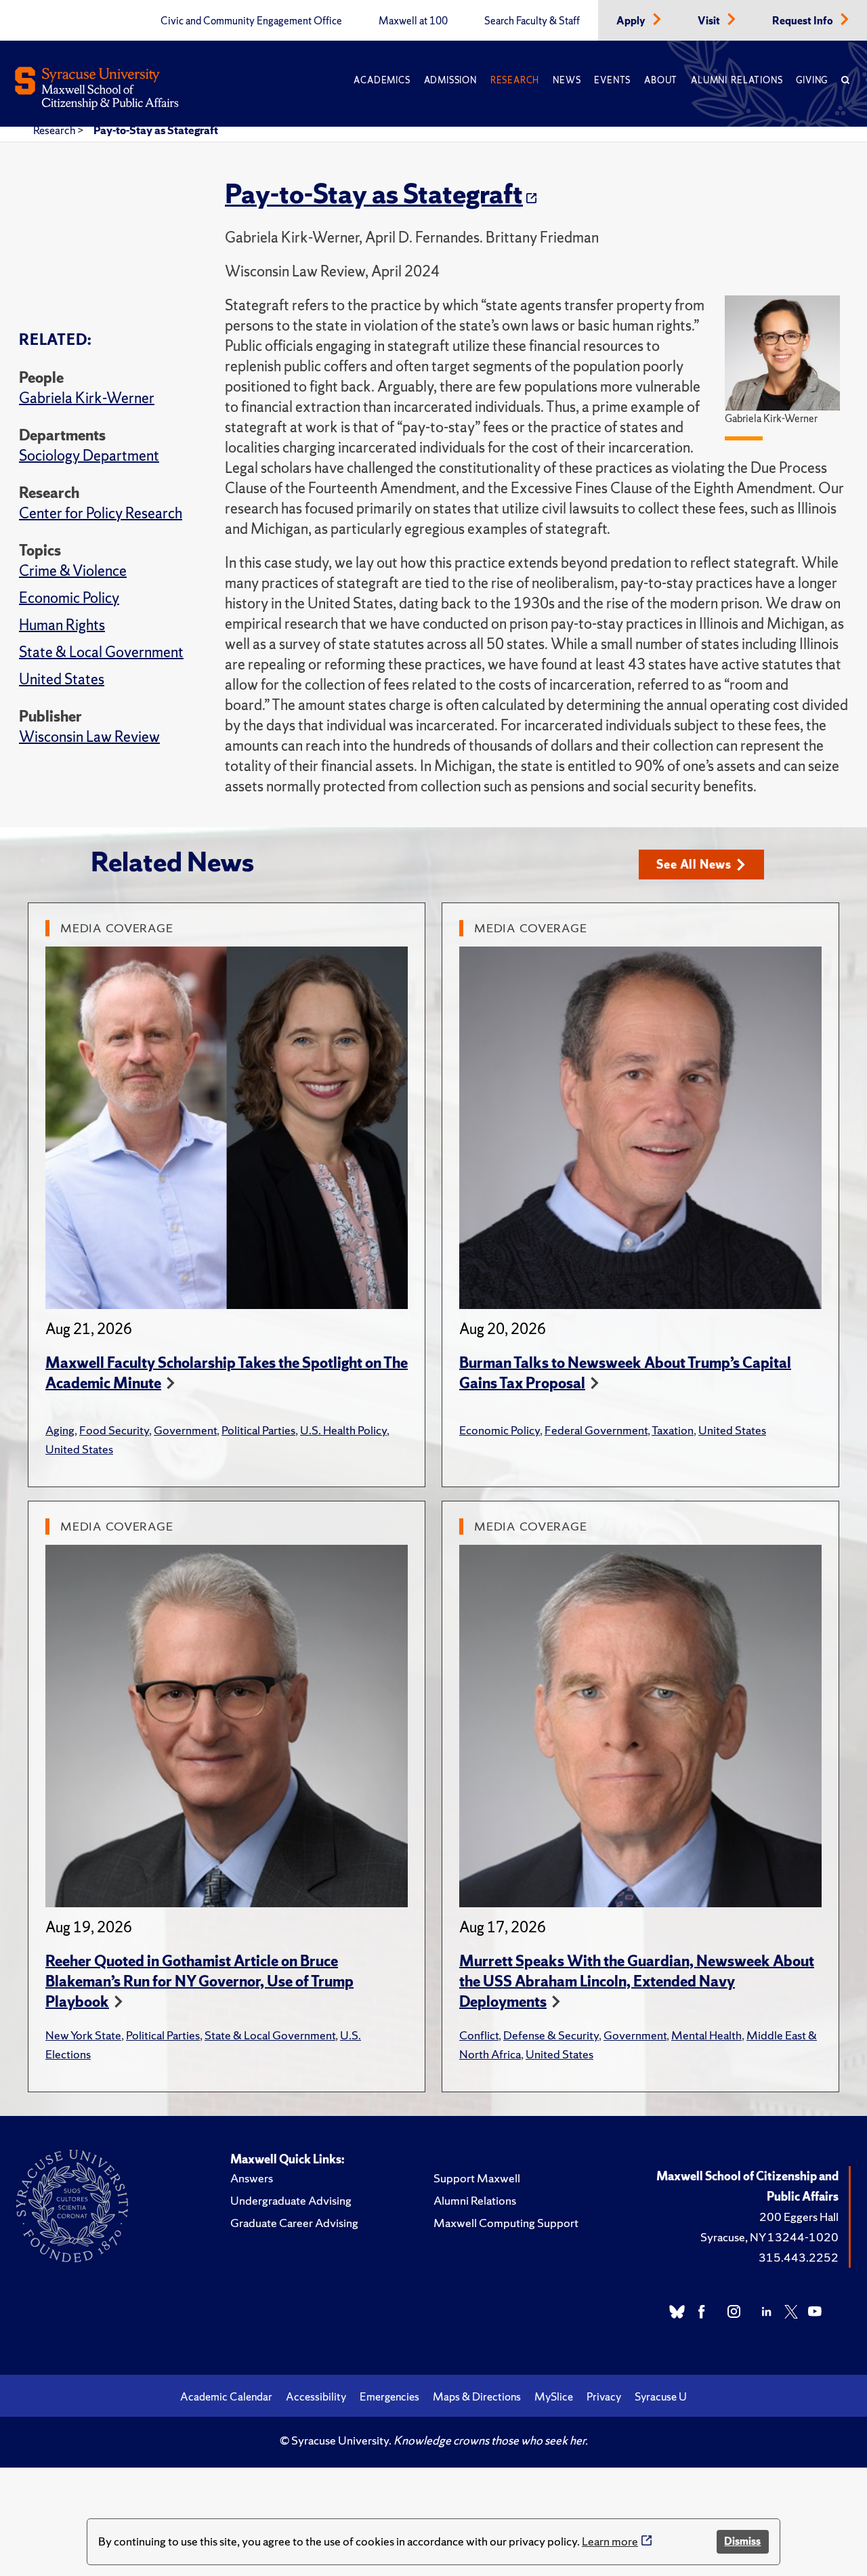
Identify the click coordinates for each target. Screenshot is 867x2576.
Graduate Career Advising (294, 2223)
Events (612, 80)
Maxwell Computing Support (506, 2223)
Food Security (114, 1430)
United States (62, 679)
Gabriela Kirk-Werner (87, 398)
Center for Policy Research (101, 513)
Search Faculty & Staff (532, 21)
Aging (60, 1430)
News (567, 80)
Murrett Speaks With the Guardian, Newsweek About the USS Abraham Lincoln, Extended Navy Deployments (637, 1981)
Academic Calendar (226, 2396)
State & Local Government (101, 652)
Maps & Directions (477, 2396)
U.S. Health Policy (343, 1430)
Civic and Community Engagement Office (251, 21)
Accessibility (316, 2396)
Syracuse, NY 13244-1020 (769, 2237)
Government (185, 1430)
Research (515, 80)
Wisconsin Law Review (89, 737)
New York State (83, 2035)
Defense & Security (551, 2035)
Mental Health (706, 2035)
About (661, 80)
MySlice (554, 2396)
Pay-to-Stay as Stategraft (156, 130)
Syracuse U (661, 2396)
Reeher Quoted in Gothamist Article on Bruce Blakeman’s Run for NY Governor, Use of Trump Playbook (199, 1981)
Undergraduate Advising (291, 2200)
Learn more (610, 2541)
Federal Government (596, 1430)
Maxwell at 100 (413, 21)
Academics (382, 80)
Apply (632, 21)
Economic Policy (69, 598)
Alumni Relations (737, 80)
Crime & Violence (73, 571)
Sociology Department (89, 456)
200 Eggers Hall (799, 2217)
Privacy (604, 2396)
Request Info (804, 21)
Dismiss (742, 2541)
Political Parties (258, 1430)
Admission (450, 80)
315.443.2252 (799, 2257)
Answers (252, 2178)
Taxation (673, 1430)
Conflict (479, 2035)
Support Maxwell (477, 2178)
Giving (812, 80)
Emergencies (389, 2396)
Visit (710, 21)
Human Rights (62, 625)
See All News (694, 864)
